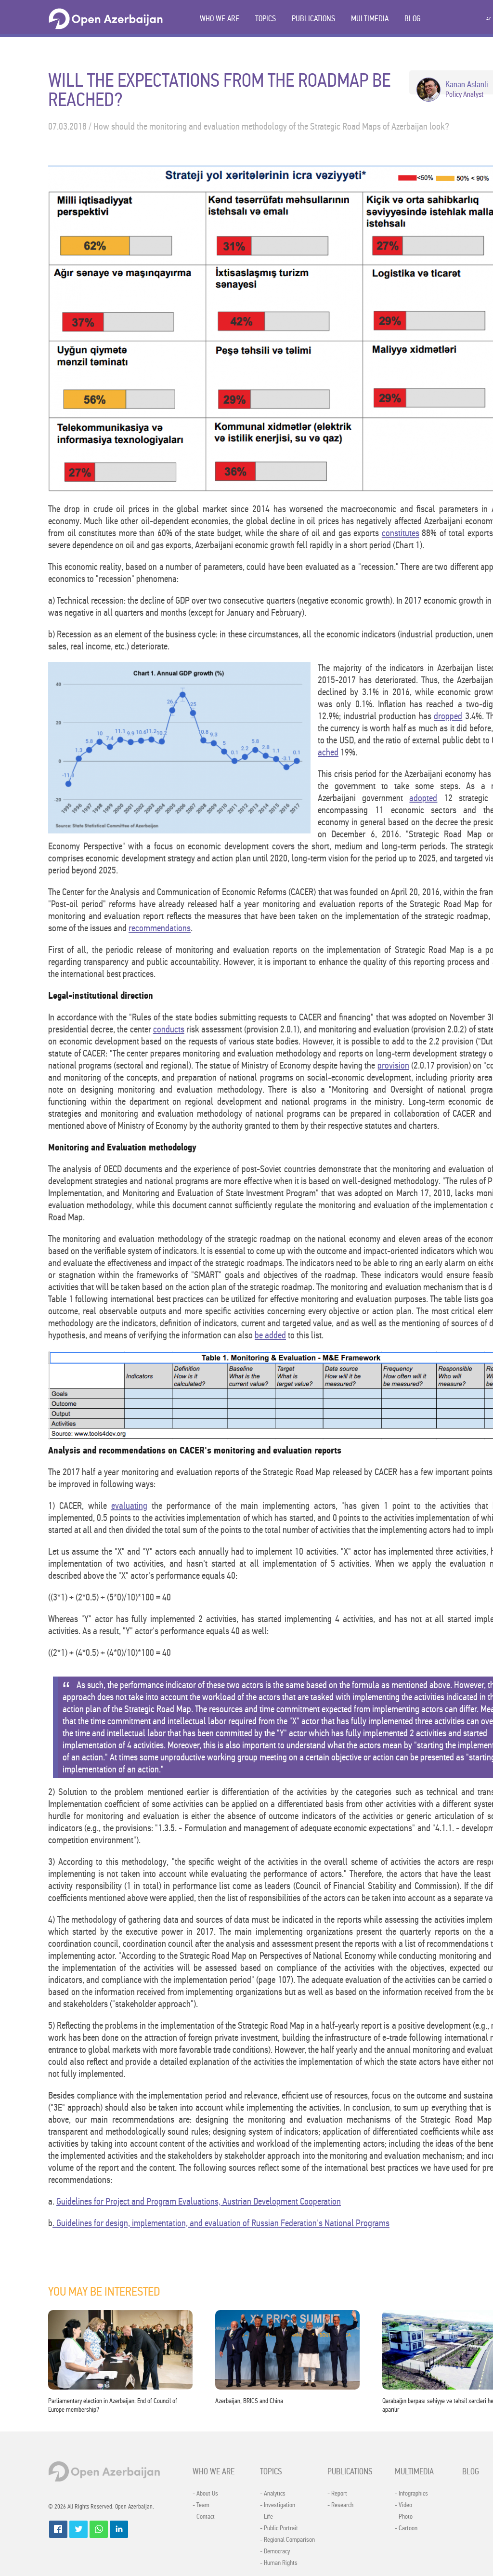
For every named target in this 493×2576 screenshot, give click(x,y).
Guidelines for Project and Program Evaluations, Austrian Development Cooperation (199, 2201)
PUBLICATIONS (313, 19)
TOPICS (266, 19)
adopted (423, 798)
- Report (337, 2494)
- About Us (205, 2494)
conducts (169, 1029)
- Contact (204, 2517)
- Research (340, 2505)
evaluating (129, 1506)
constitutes (401, 533)
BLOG (413, 19)
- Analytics (273, 2494)
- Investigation (278, 2505)
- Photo (404, 2517)
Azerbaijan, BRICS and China (249, 2401)
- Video (403, 2505)
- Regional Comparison (287, 2540)
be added (270, 1335)
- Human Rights (279, 2563)
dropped (448, 716)
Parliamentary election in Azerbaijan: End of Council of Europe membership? (113, 2405)
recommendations (160, 928)
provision (393, 1065)
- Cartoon (406, 2528)
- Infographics (411, 2494)
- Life (266, 2517)
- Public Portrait (279, 2528)
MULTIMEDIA (370, 19)
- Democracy (275, 2551)
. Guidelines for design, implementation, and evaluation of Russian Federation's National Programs (221, 2223)
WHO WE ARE (220, 19)
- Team (201, 2505)
